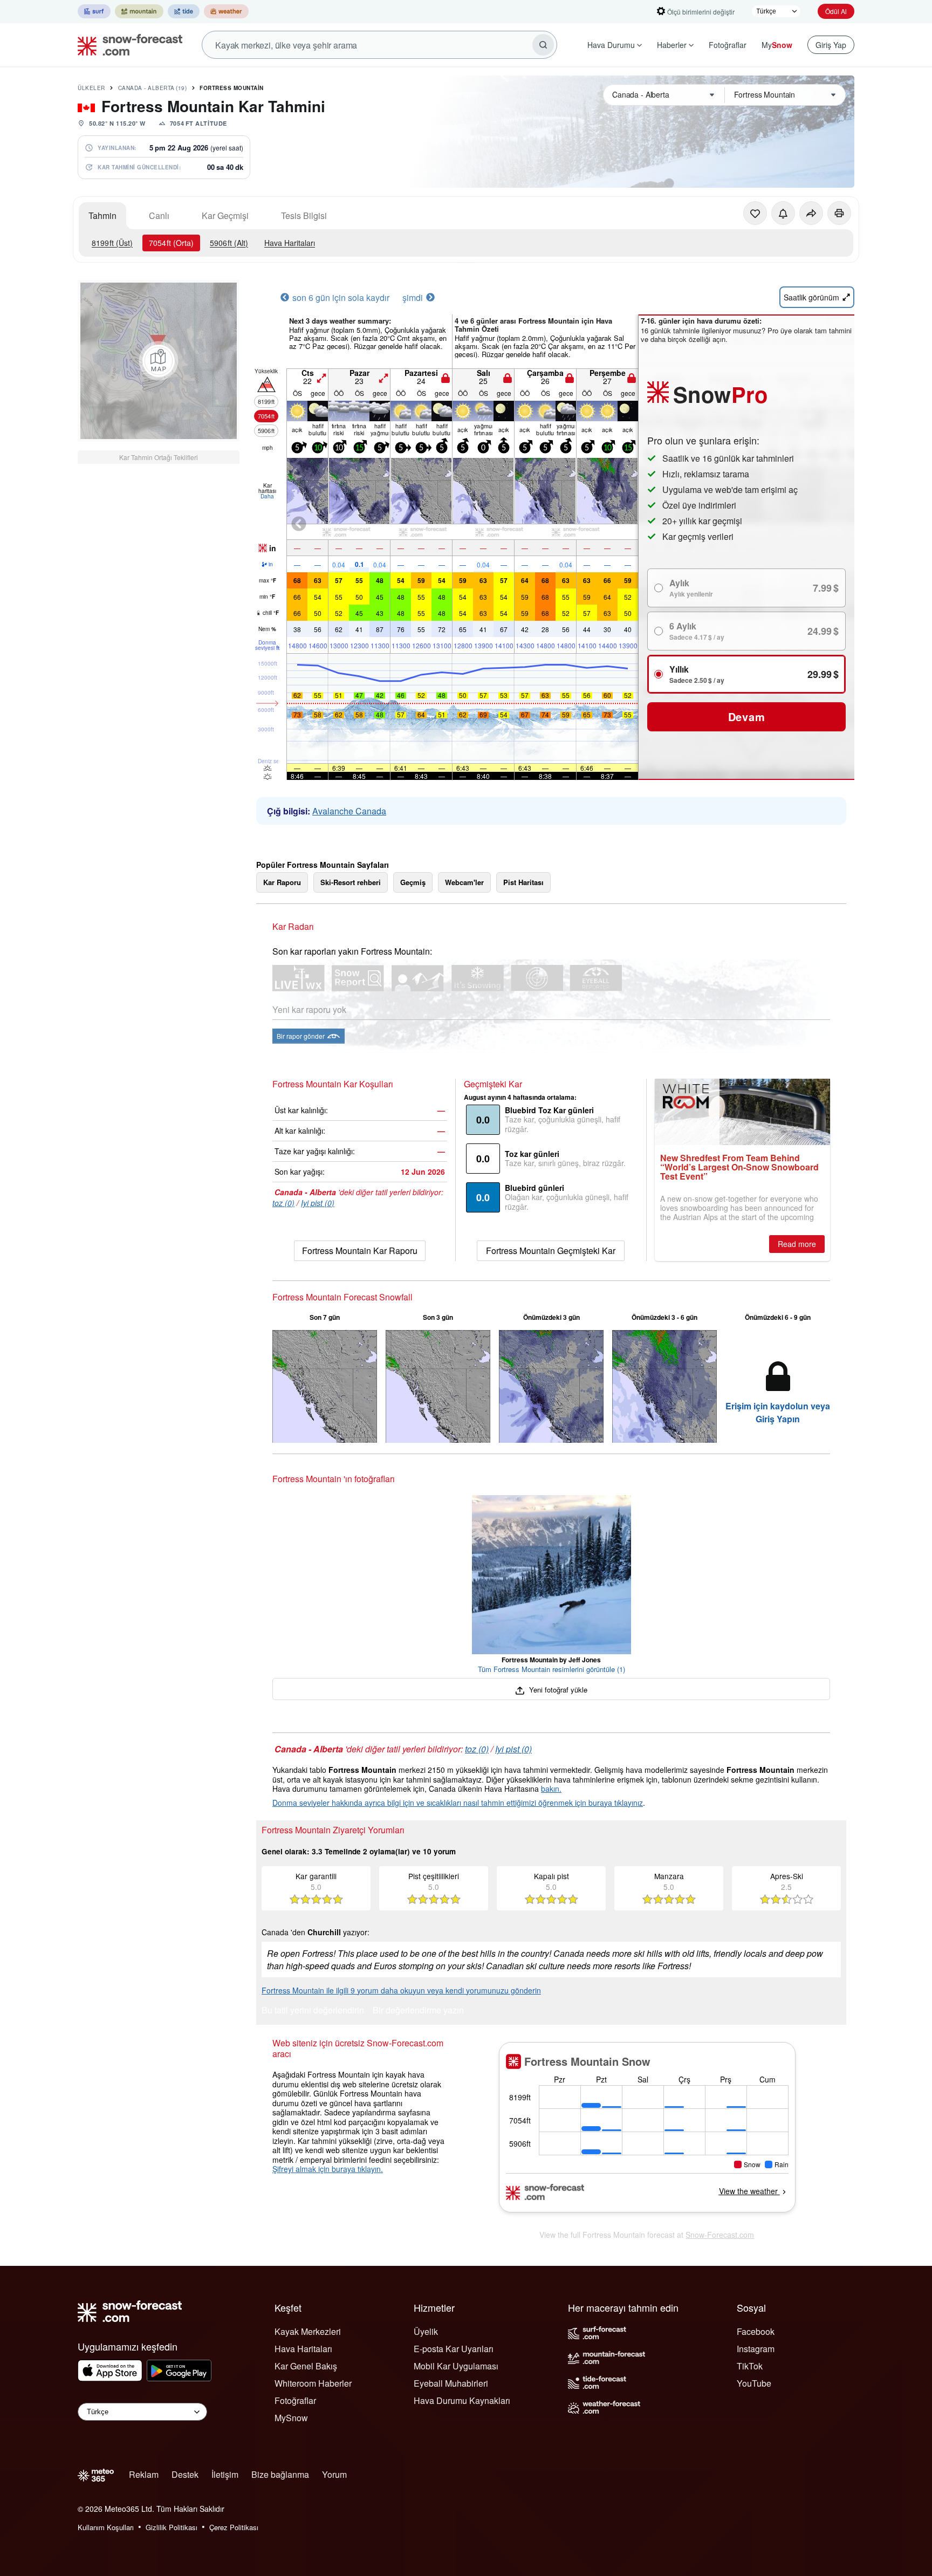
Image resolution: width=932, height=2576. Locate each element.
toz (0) (283, 1203)
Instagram (756, 2349)
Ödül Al (836, 11)
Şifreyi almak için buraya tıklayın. (328, 2169)
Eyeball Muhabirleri (451, 2383)
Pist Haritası (523, 882)
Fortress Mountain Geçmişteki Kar (551, 1251)
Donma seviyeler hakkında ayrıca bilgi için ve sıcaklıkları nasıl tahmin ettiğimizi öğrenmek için (430, 1803)
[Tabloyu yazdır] (839, 213)
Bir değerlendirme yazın (418, 2011)
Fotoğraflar (728, 45)
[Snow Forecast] (127, 45)
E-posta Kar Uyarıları (454, 2349)
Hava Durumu (611, 45)
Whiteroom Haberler (313, 2383)
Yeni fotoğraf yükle (557, 1690)
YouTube (754, 2383)
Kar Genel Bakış (306, 2366)
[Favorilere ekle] (755, 213)
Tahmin (102, 215)
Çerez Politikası (234, 2527)
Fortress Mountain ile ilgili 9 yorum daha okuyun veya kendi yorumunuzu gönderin (401, 1990)
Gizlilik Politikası (172, 2527)
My (777, 45)
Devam (747, 717)
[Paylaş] (811, 213)
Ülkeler (91, 88)
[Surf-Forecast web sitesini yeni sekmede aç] (94, 11)
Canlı (159, 215)
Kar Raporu (282, 882)
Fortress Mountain (232, 88)
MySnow (291, 2418)
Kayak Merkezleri (308, 2331)
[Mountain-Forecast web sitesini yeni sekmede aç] (139, 11)
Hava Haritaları (290, 243)
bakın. (551, 1789)
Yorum (334, 2474)
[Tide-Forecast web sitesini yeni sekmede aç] (184, 11)
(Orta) (171, 243)
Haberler (672, 45)
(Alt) (229, 243)
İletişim (225, 2474)
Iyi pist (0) (318, 1203)
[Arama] (543, 45)
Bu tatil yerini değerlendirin (313, 2011)
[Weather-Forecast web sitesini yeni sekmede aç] (226, 11)
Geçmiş (413, 882)
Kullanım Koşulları (106, 2527)
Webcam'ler (464, 882)
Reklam (144, 2474)
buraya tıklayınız (616, 1803)
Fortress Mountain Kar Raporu (360, 1251)
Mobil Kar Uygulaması (456, 2366)
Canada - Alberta (153, 88)
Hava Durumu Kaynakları (462, 2400)
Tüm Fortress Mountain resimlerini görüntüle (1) (551, 1669)
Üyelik (426, 2331)
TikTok (750, 2366)
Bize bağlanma (280, 2474)
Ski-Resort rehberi (351, 882)
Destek (185, 2474)
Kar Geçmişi (225, 215)
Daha (267, 496)
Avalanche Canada (349, 811)
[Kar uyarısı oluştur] (783, 213)
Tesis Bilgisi (304, 215)
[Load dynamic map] (159, 361)
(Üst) (112, 243)
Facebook (756, 2331)
